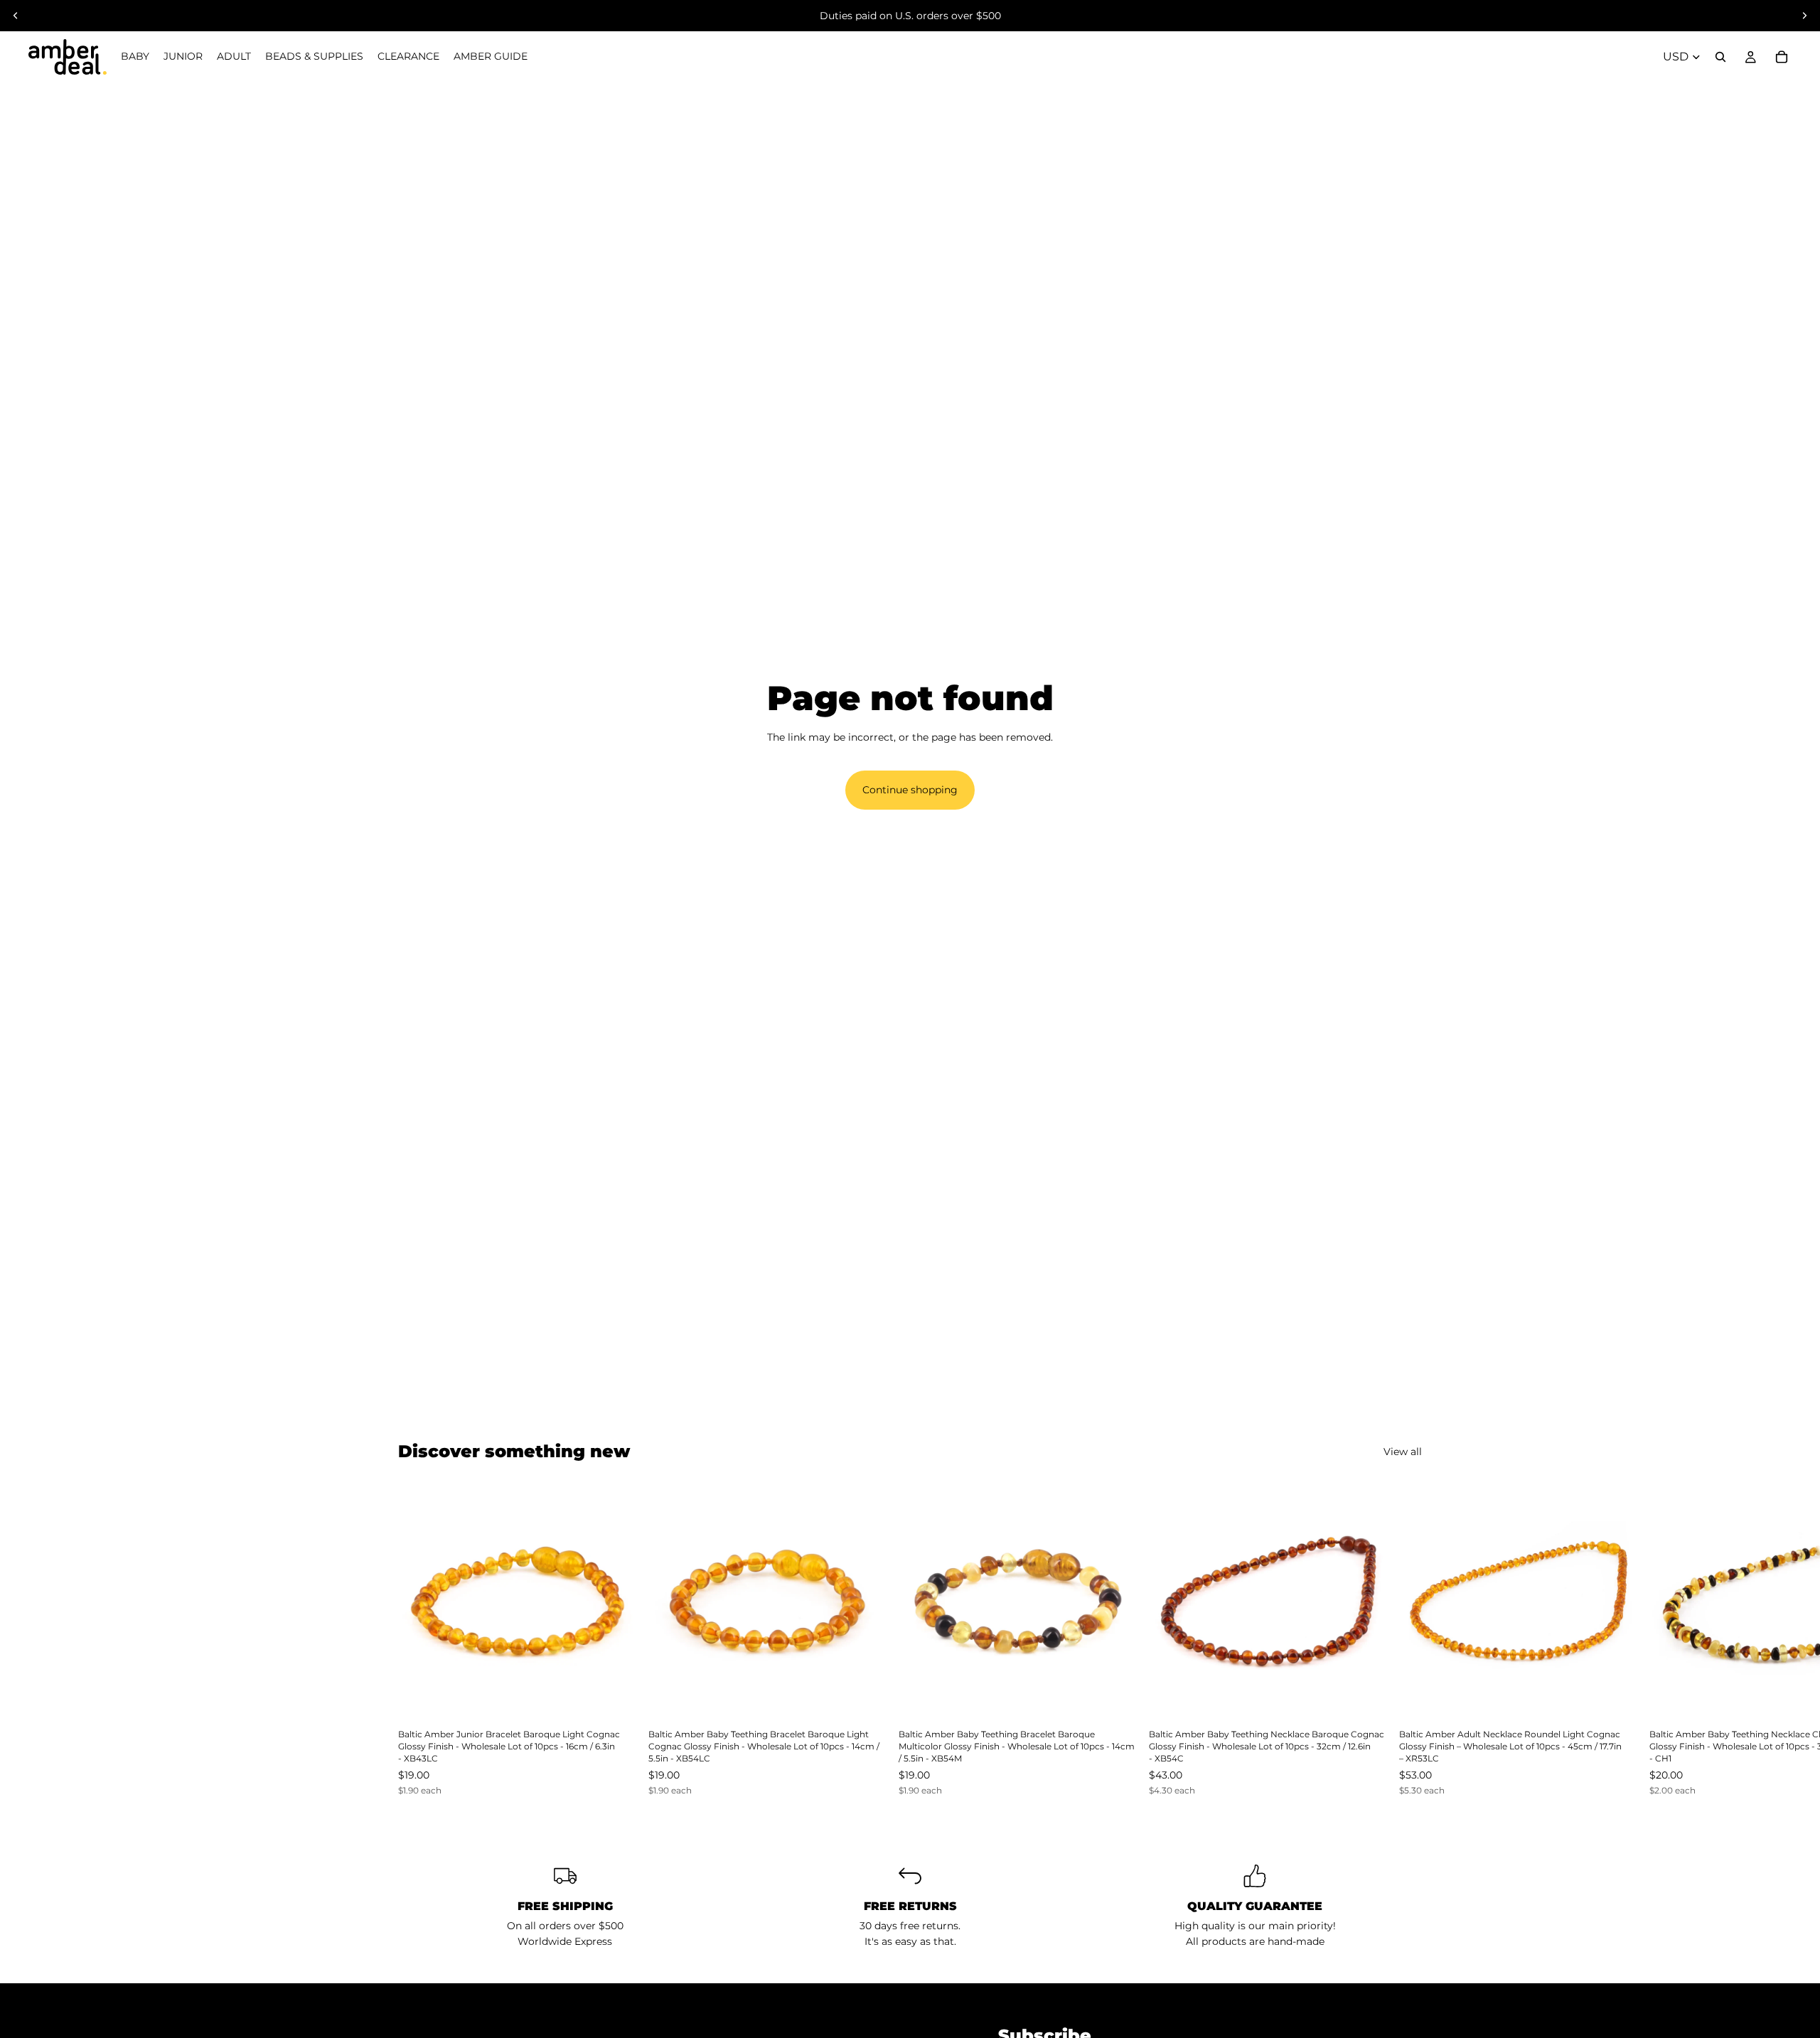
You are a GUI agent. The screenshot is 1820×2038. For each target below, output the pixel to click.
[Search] (1720, 57)
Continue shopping (910, 790)
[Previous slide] (16, 16)
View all (1403, 1452)
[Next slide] (1804, 16)
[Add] (615, 1698)
